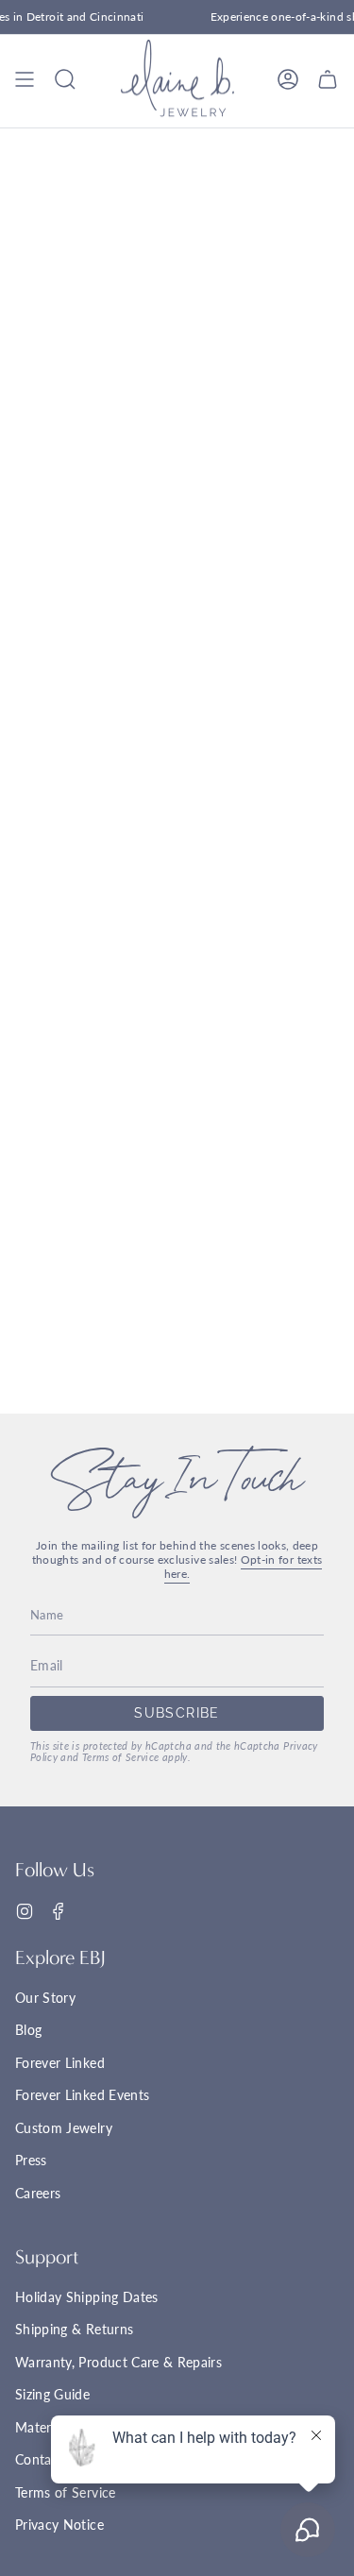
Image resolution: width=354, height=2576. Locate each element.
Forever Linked (60, 2063)
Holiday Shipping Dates (87, 2297)
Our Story (45, 1998)
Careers (38, 2193)
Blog (28, 2030)
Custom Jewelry (64, 2128)
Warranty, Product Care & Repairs (118, 2362)
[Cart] (328, 79)
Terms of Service (121, 1757)
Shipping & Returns (74, 2329)
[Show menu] (25, 79)
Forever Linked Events (82, 2095)
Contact (39, 2459)
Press (31, 2160)
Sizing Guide (52, 2394)
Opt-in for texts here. (244, 1567)
